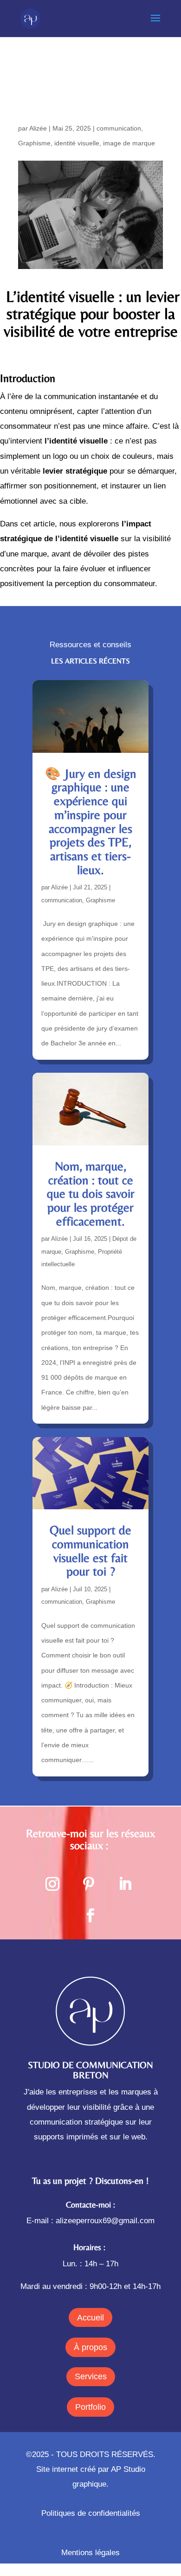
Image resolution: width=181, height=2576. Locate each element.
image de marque (129, 143)
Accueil (90, 2318)
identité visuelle (77, 143)
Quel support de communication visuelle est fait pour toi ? (90, 1551)
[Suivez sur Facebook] (90, 1915)
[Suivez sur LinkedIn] (125, 1884)
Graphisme (34, 143)
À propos (90, 2347)
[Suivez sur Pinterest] (89, 1884)
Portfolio (90, 2407)
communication (119, 128)
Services (91, 2376)
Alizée (38, 128)
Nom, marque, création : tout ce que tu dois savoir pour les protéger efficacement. (91, 1194)
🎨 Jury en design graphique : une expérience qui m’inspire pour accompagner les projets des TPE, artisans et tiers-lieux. (91, 822)
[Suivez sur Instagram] (52, 1884)
